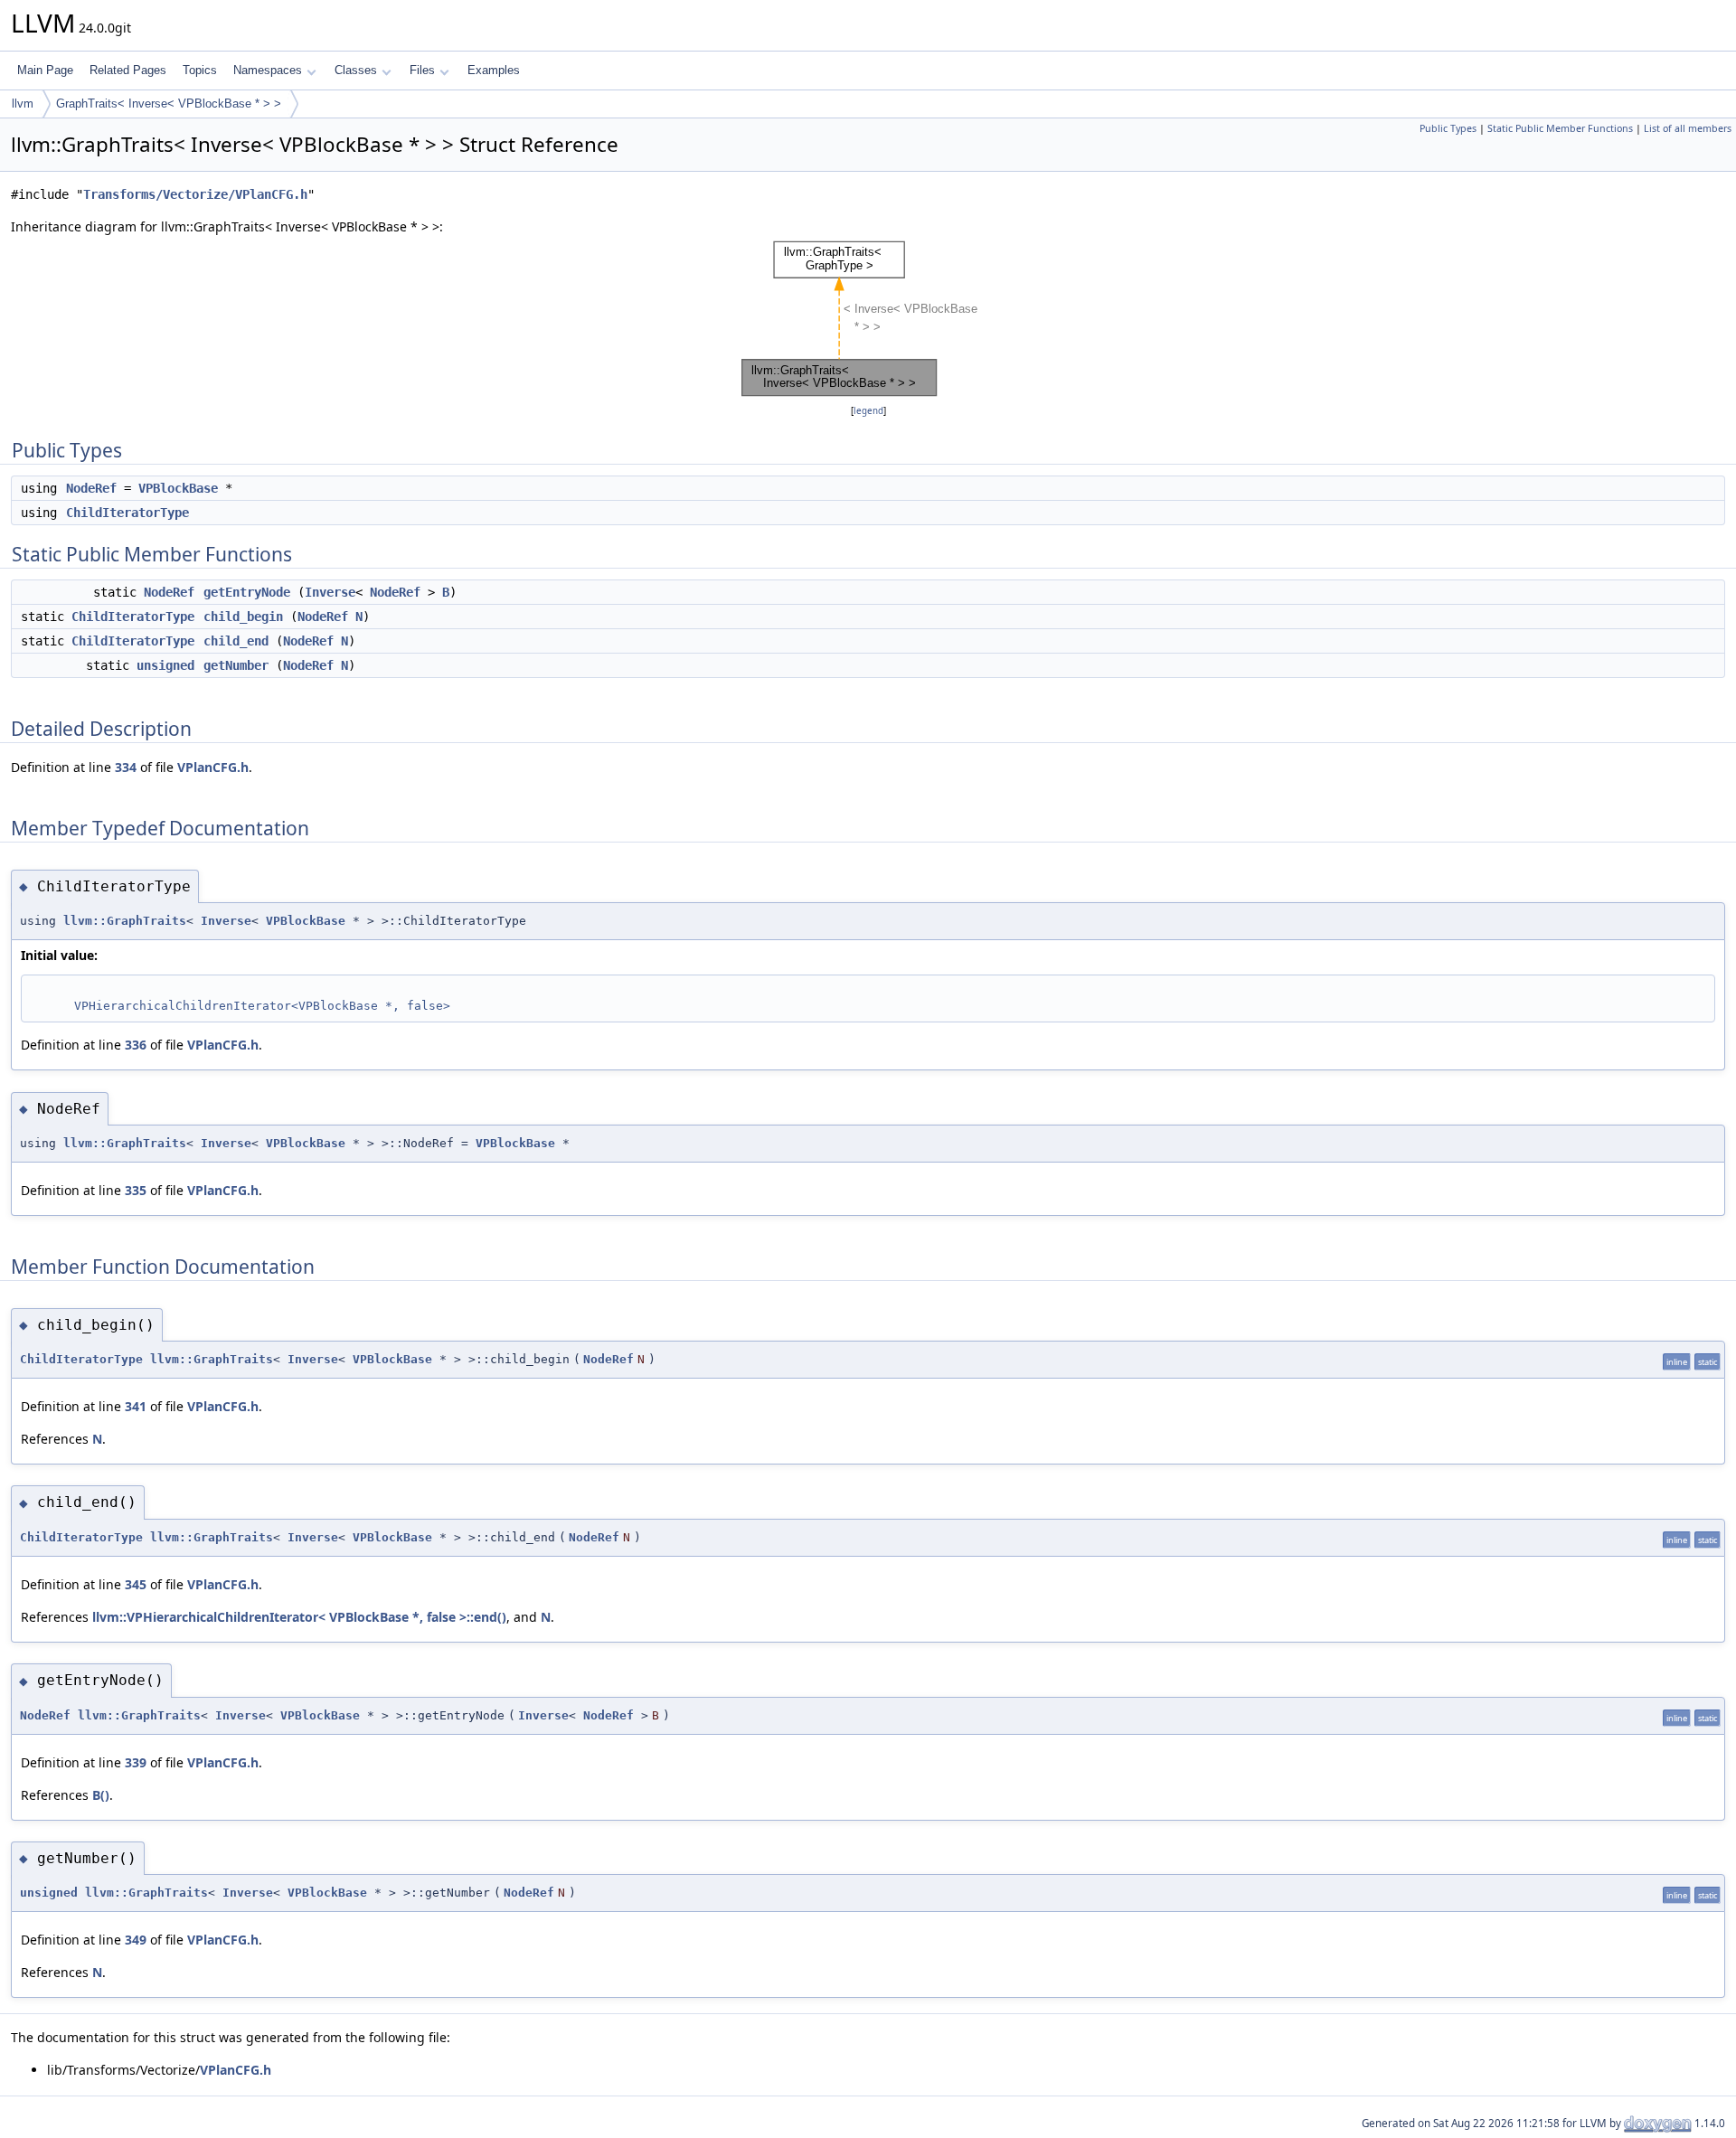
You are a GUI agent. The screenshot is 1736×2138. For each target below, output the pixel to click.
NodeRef (91, 488)
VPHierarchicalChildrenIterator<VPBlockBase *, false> (262, 1006)
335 (136, 1190)
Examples (494, 70)
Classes (356, 70)
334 (126, 767)
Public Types (1448, 128)
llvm (23, 104)
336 (136, 1045)
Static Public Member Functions (1560, 128)
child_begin (243, 617)
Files (422, 70)
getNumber (236, 665)
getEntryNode (247, 592)
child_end (236, 641)
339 (136, 1762)
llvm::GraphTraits (125, 921)
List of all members (1688, 128)
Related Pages (128, 70)
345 (136, 1584)
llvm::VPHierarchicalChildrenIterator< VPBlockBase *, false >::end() (299, 1617)
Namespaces (268, 70)
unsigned (165, 665)
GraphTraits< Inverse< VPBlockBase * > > (169, 104)
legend (868, 411)
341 (136, 1406)
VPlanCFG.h (213, 767)
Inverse (330, 592)
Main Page (45, 70)
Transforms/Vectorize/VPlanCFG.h (195, 194)
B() (101, 1795)
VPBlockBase (178, 488)
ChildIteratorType (127, 513)
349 (136, 1940)
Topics (200, 70)
